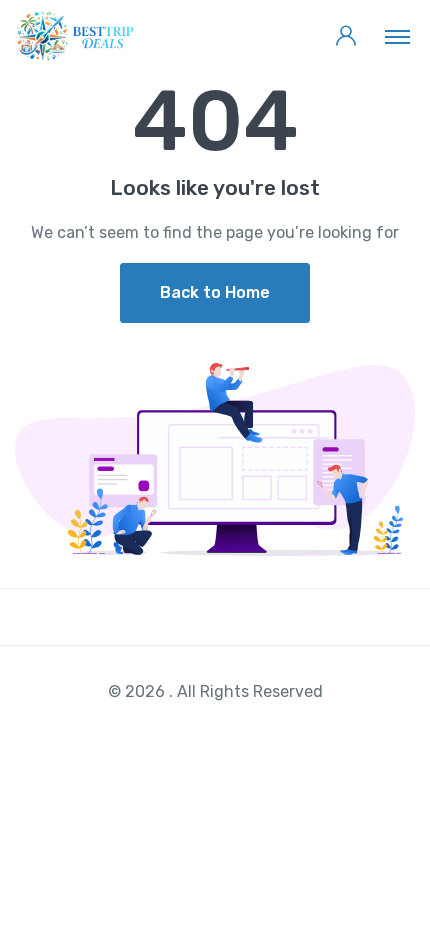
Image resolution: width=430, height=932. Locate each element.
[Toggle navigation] (397, 36)
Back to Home (215, 292)
